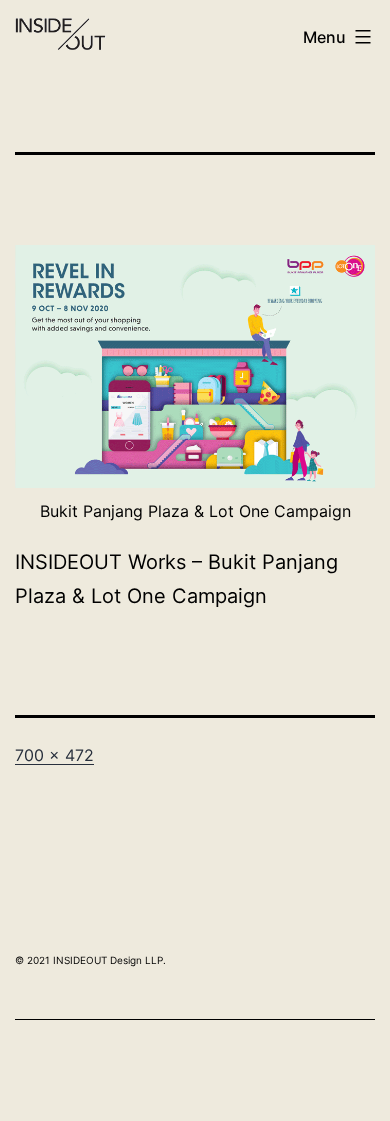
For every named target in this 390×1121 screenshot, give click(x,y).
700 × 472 (54, 755)
